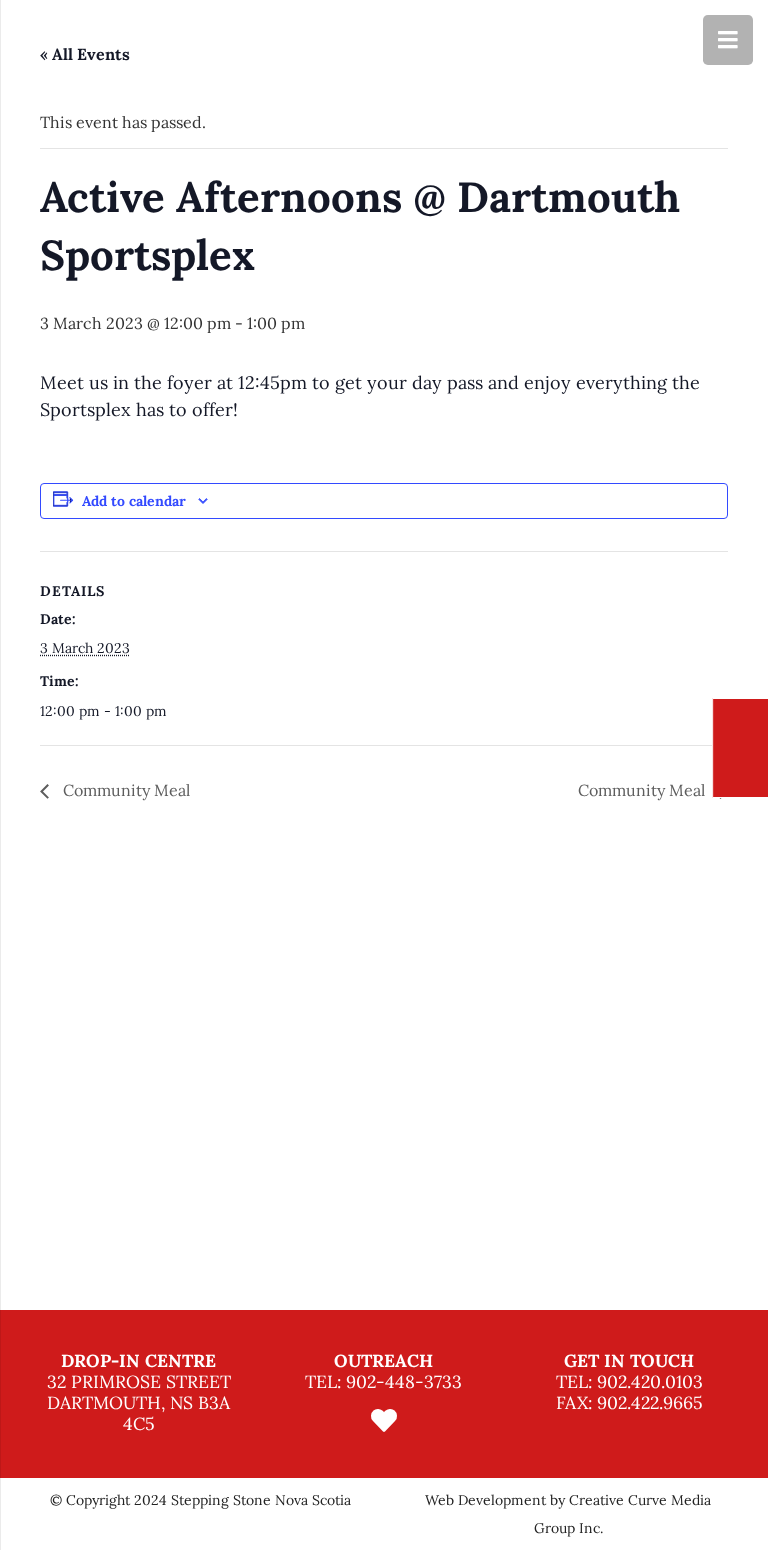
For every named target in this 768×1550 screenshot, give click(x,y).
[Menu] (728, 40)
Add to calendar (134, 501)
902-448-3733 (404, 1381)
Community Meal (124, 790)
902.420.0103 (650, 1381)
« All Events (85, 54)
